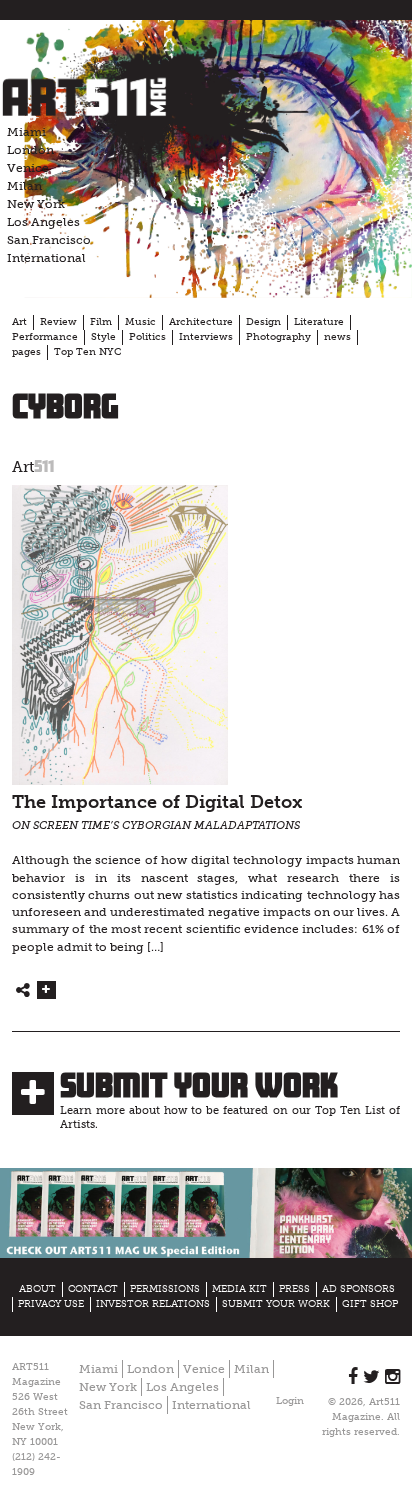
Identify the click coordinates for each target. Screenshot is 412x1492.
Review (58, 322)
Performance (45, 337)
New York (36, 204)
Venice (28, 168)
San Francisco (49, 240)
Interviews (206, 337)
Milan (24, 186)
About (37, 1289)
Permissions (165, 1289)
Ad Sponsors (358, 1289)
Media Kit (239, 1289)
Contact (93, 1289)
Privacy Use (51, 1304)
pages (26, 352)
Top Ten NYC (87, 352)
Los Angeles (43, 222)
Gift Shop (370, 1304)
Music (140, 322)
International (46, 258)
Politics (147, 337)
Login (290, 1401)
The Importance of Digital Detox (157, 802)
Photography (278, 337)
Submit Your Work (199, 1085)
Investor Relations (153, 1304)
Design (263, 322)
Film (101, 322)
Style (103, 337)
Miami (26, 132)
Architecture (201, 322)
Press (294, 1289)
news (337, 337)
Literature (319, 322)
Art (19, 322)
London (30, 150)
